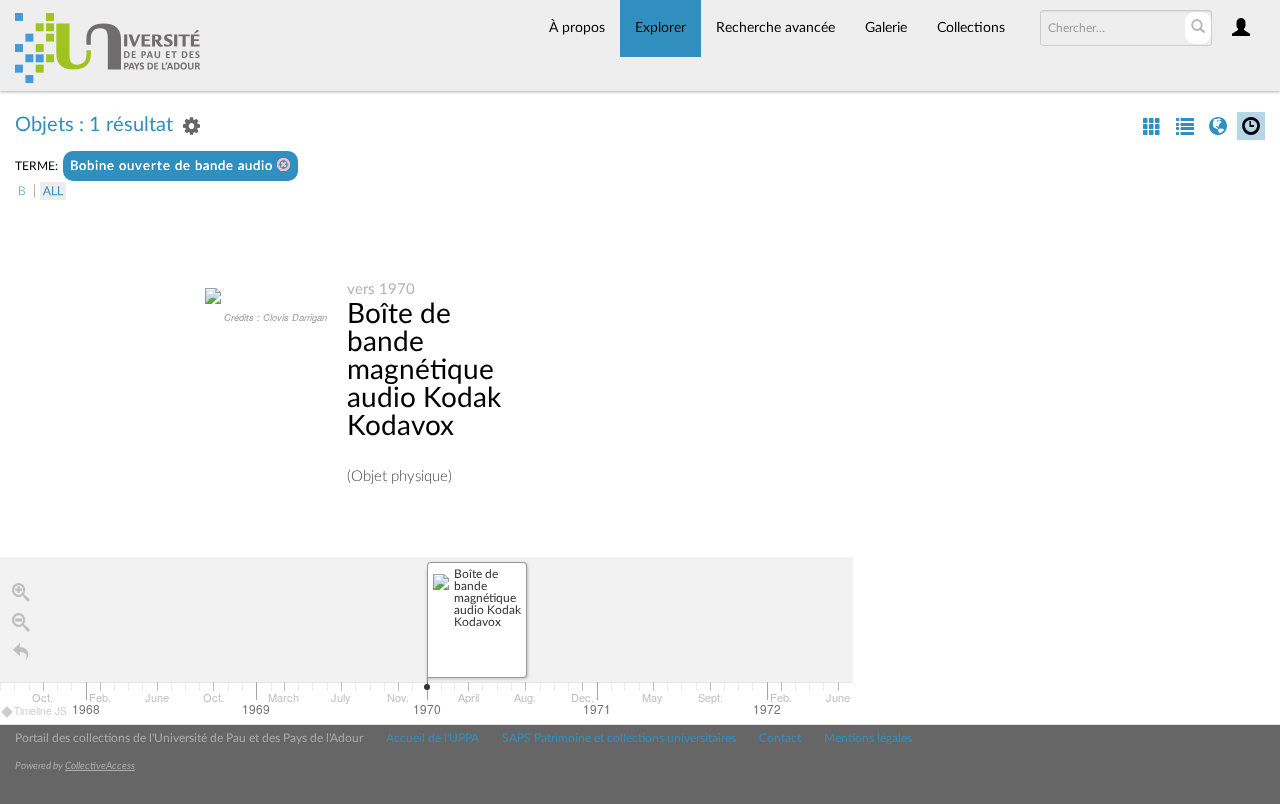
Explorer (660, 28)
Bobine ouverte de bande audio (173, 166)
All (53, 191)
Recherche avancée (775, 28)
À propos (577, 28)
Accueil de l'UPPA (432, 738)
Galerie (886, 28)
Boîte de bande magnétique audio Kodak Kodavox (424, 370)
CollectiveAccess (100, 766)
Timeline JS (40, 711)
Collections (971, 28)
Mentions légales (868, 738)
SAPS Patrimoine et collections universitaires (619, 738)
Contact (780, 738)
